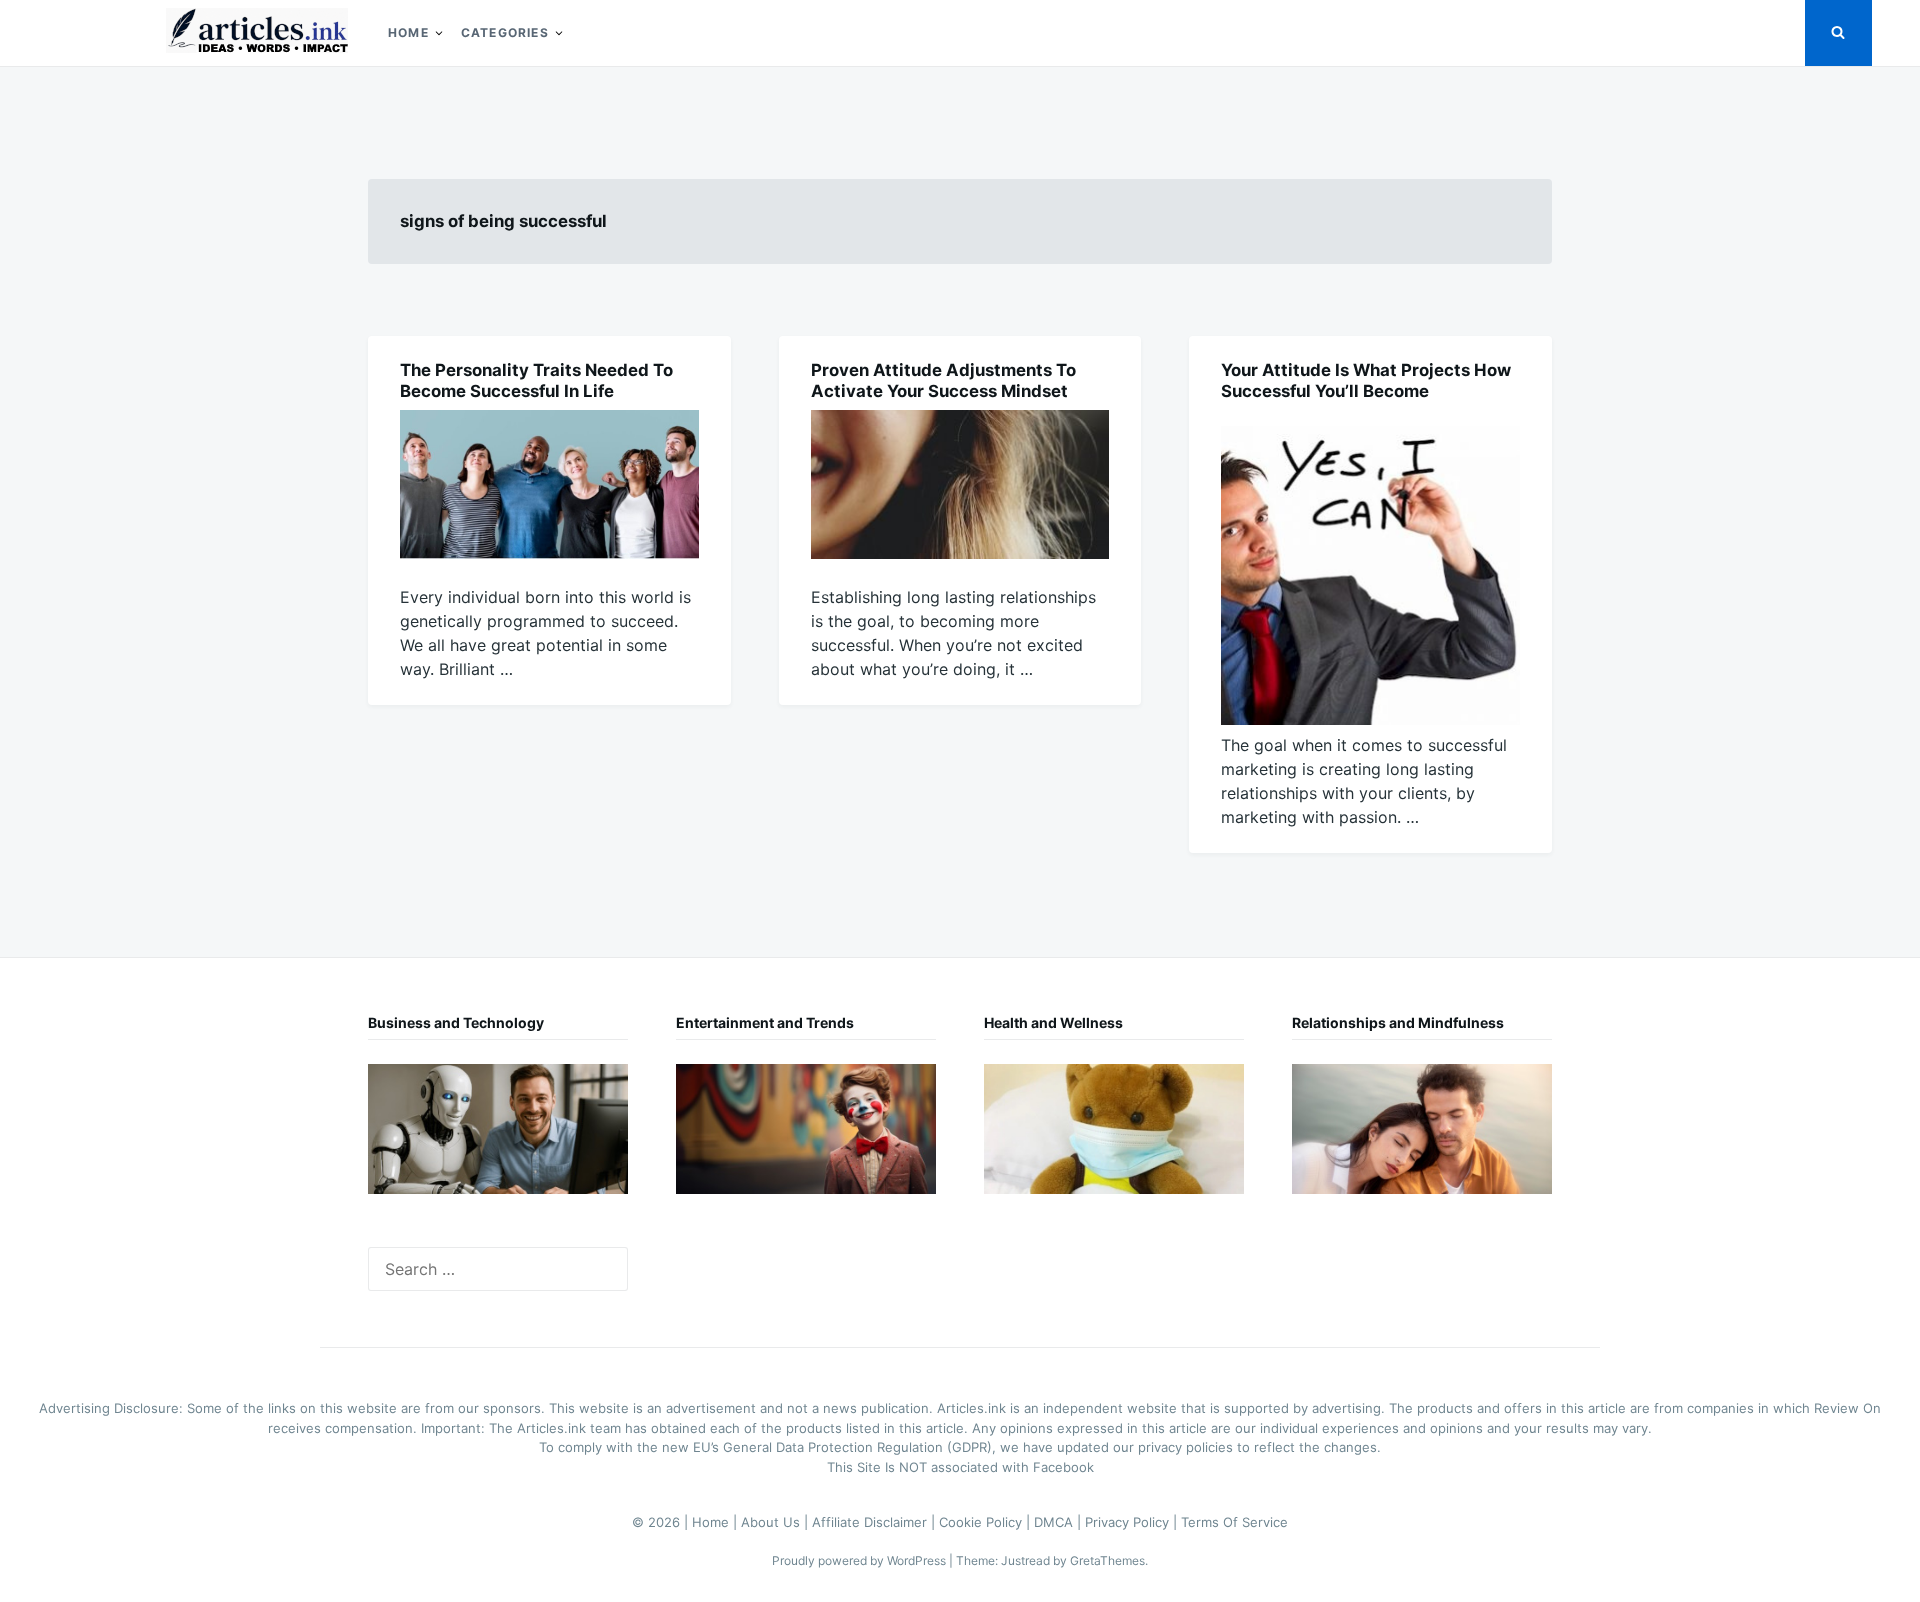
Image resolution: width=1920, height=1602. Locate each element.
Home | (716, 1522)
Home (408, 32)
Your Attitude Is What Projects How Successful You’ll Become (1366, 380)
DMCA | (1059, 1522)
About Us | (776, 1522)
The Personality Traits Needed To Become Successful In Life (536, 380)
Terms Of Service (1234, 1522)
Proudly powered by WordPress (860, 1560)
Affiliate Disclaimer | (875, 1522)
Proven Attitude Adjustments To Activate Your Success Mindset (943, 380)
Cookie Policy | (986, 1522)
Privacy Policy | (1133, 1522)
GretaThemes (1107, 1560)
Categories (505, 32)
